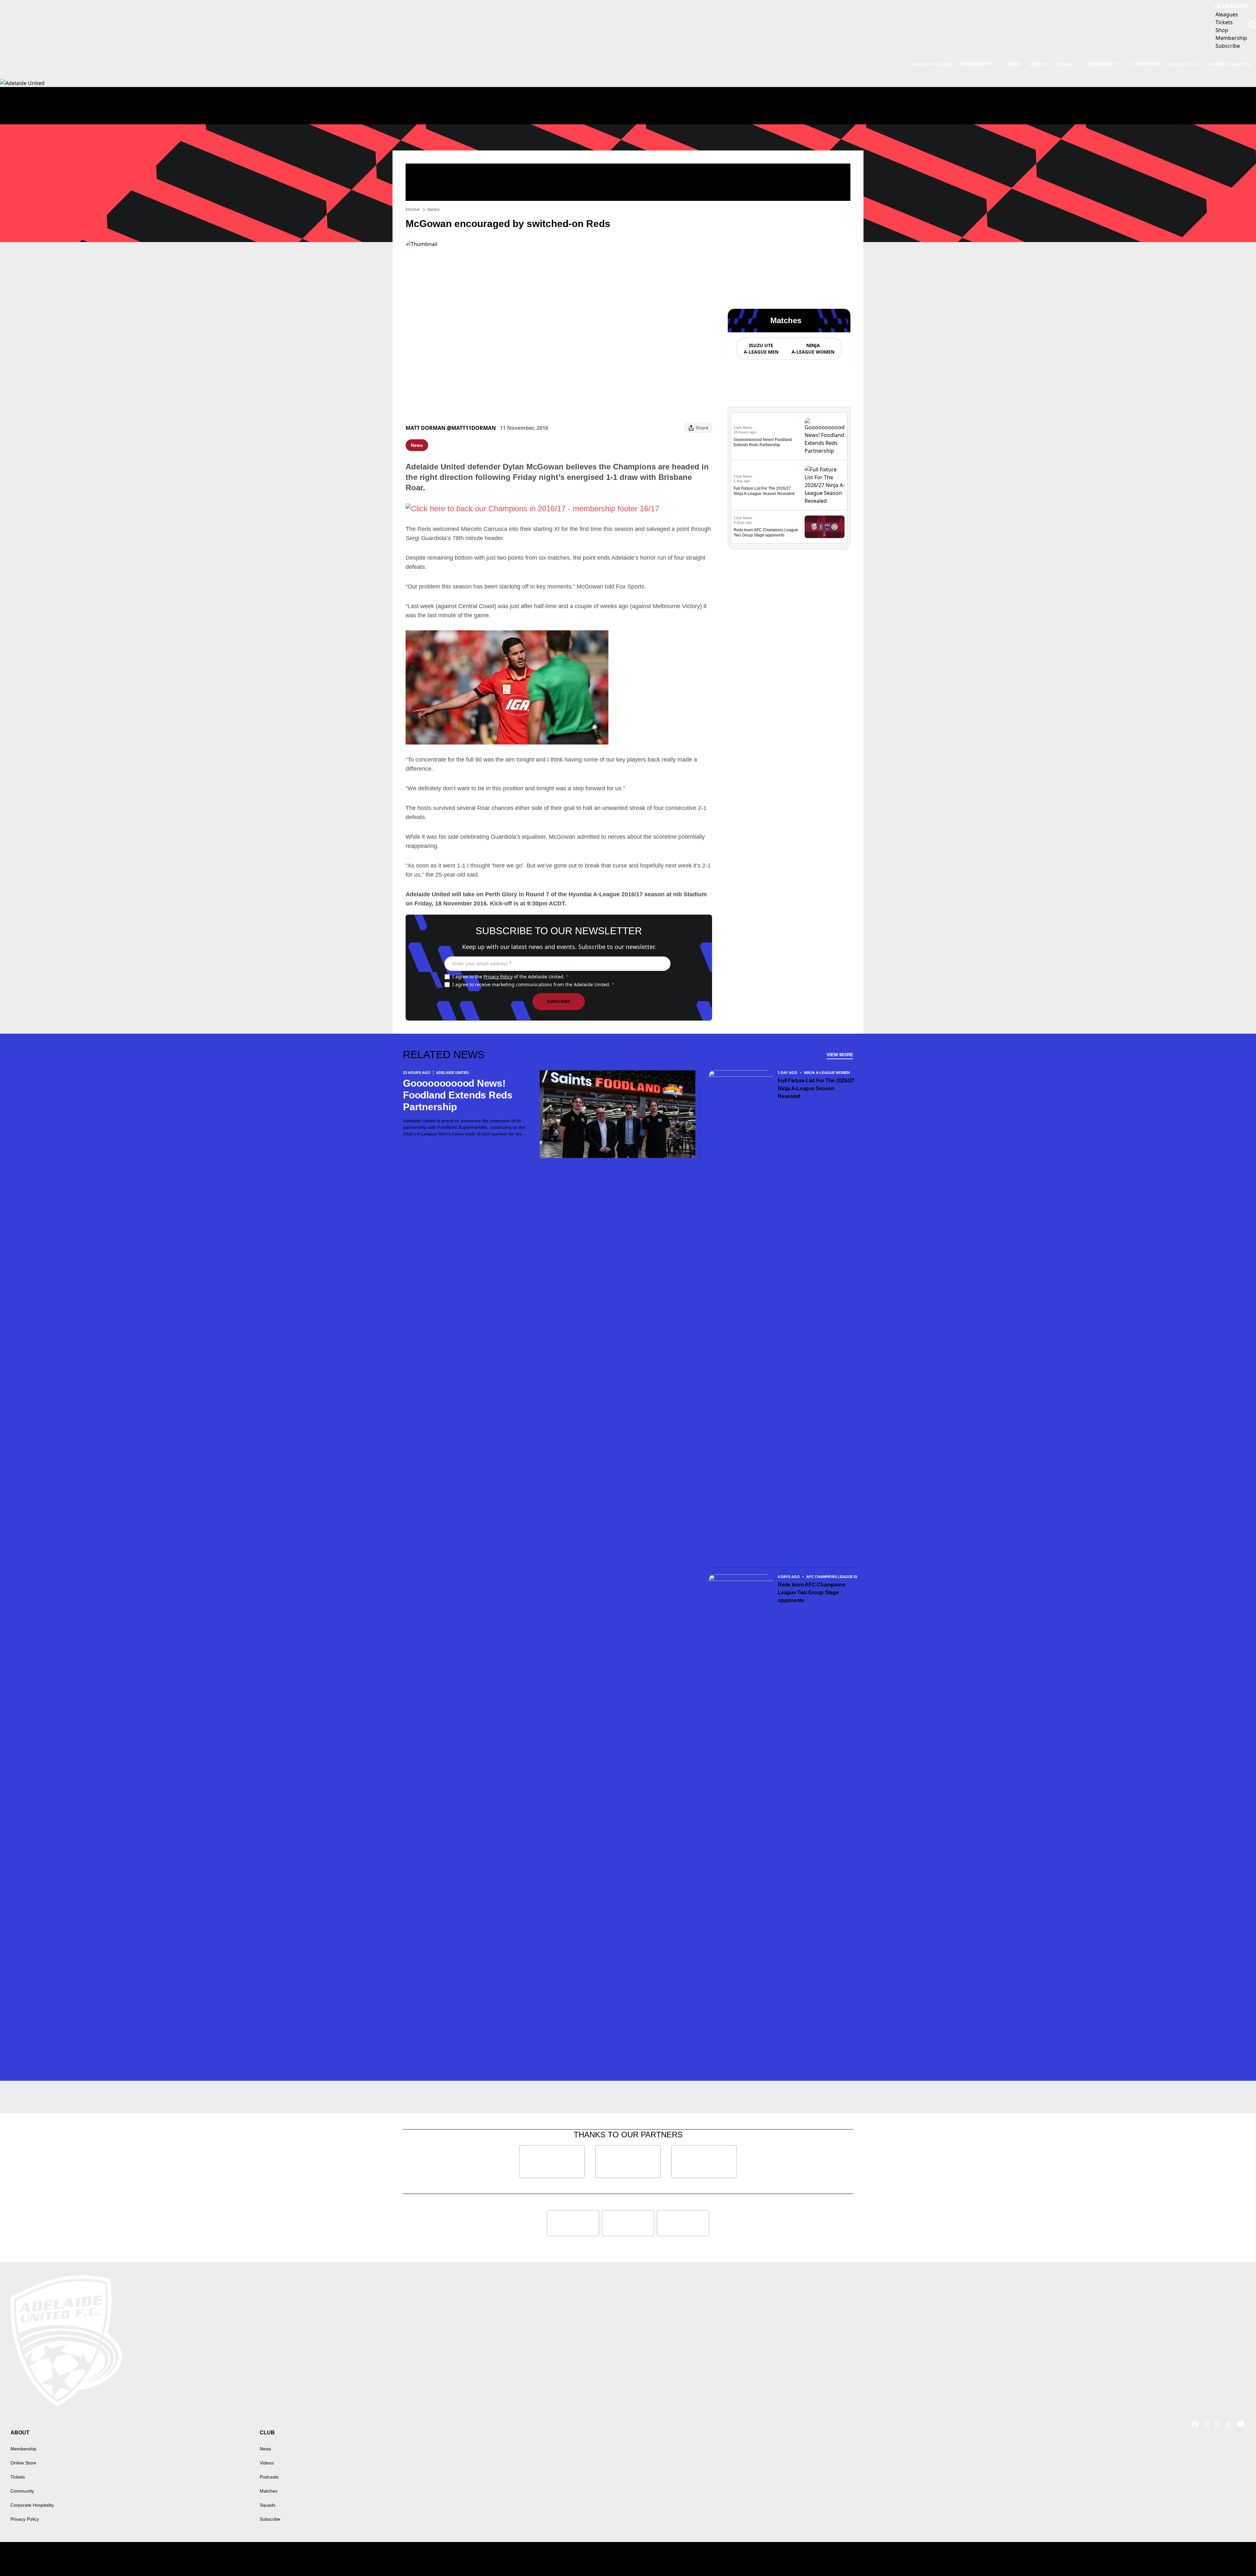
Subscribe (559, 1002)
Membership (976, 64)
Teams (1064, 64)
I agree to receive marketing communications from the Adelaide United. (533, 984)
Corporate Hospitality (32, 2505)
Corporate (1146, 64)
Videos (1038, 64)
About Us (1182, 64)
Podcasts (269, 2477)
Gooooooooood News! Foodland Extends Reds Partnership (458, 1095)
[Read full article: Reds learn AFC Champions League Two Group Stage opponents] (825, 527)
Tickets (18, 2477)
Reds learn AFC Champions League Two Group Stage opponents (811, 1593)
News (1014, 64)
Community (1102, 64)
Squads (268, 2505)
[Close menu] (1236, 2556)
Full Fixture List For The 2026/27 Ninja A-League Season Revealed (816, 1088)
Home (412, 209)
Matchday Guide (931, 64)
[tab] (761, 349)
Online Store (23, 2463)
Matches (269, 2491)
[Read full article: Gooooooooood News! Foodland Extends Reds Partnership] (825, 436)
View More (840, 1055)
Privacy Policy (498, 977)
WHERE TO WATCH (1230, 64)
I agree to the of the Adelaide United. (510, 977)
